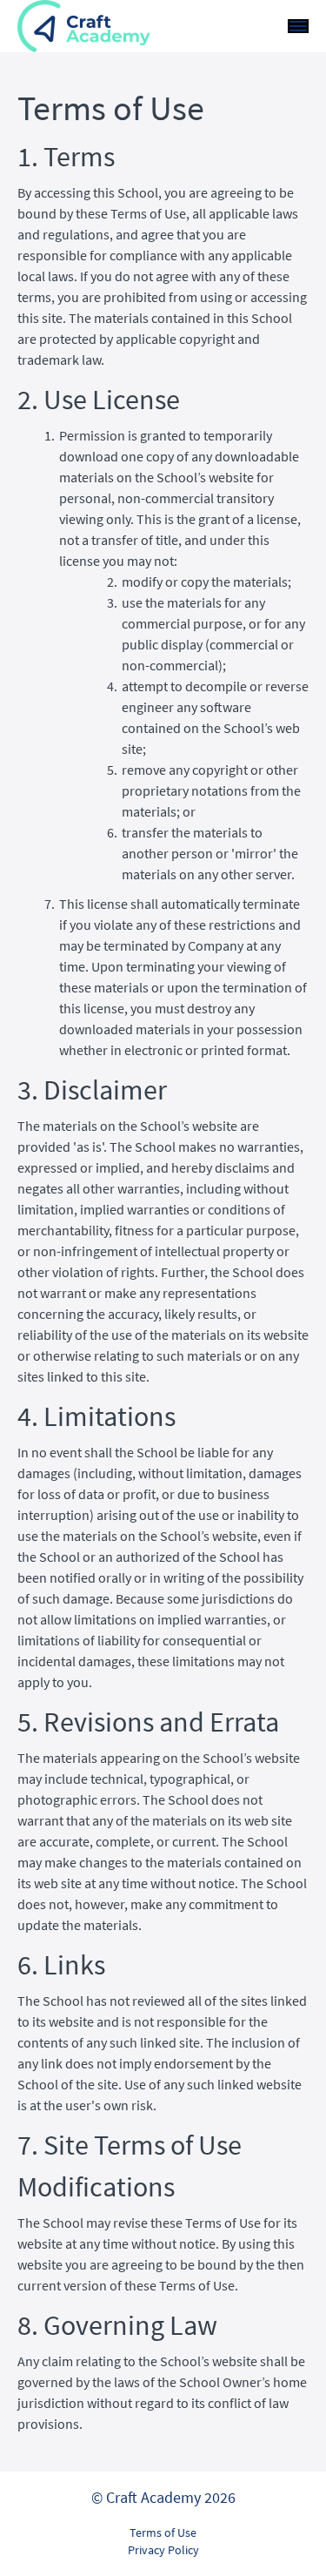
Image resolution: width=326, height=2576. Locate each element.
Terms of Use (163, 2532)
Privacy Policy (163, 2550)
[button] (298, 26)
